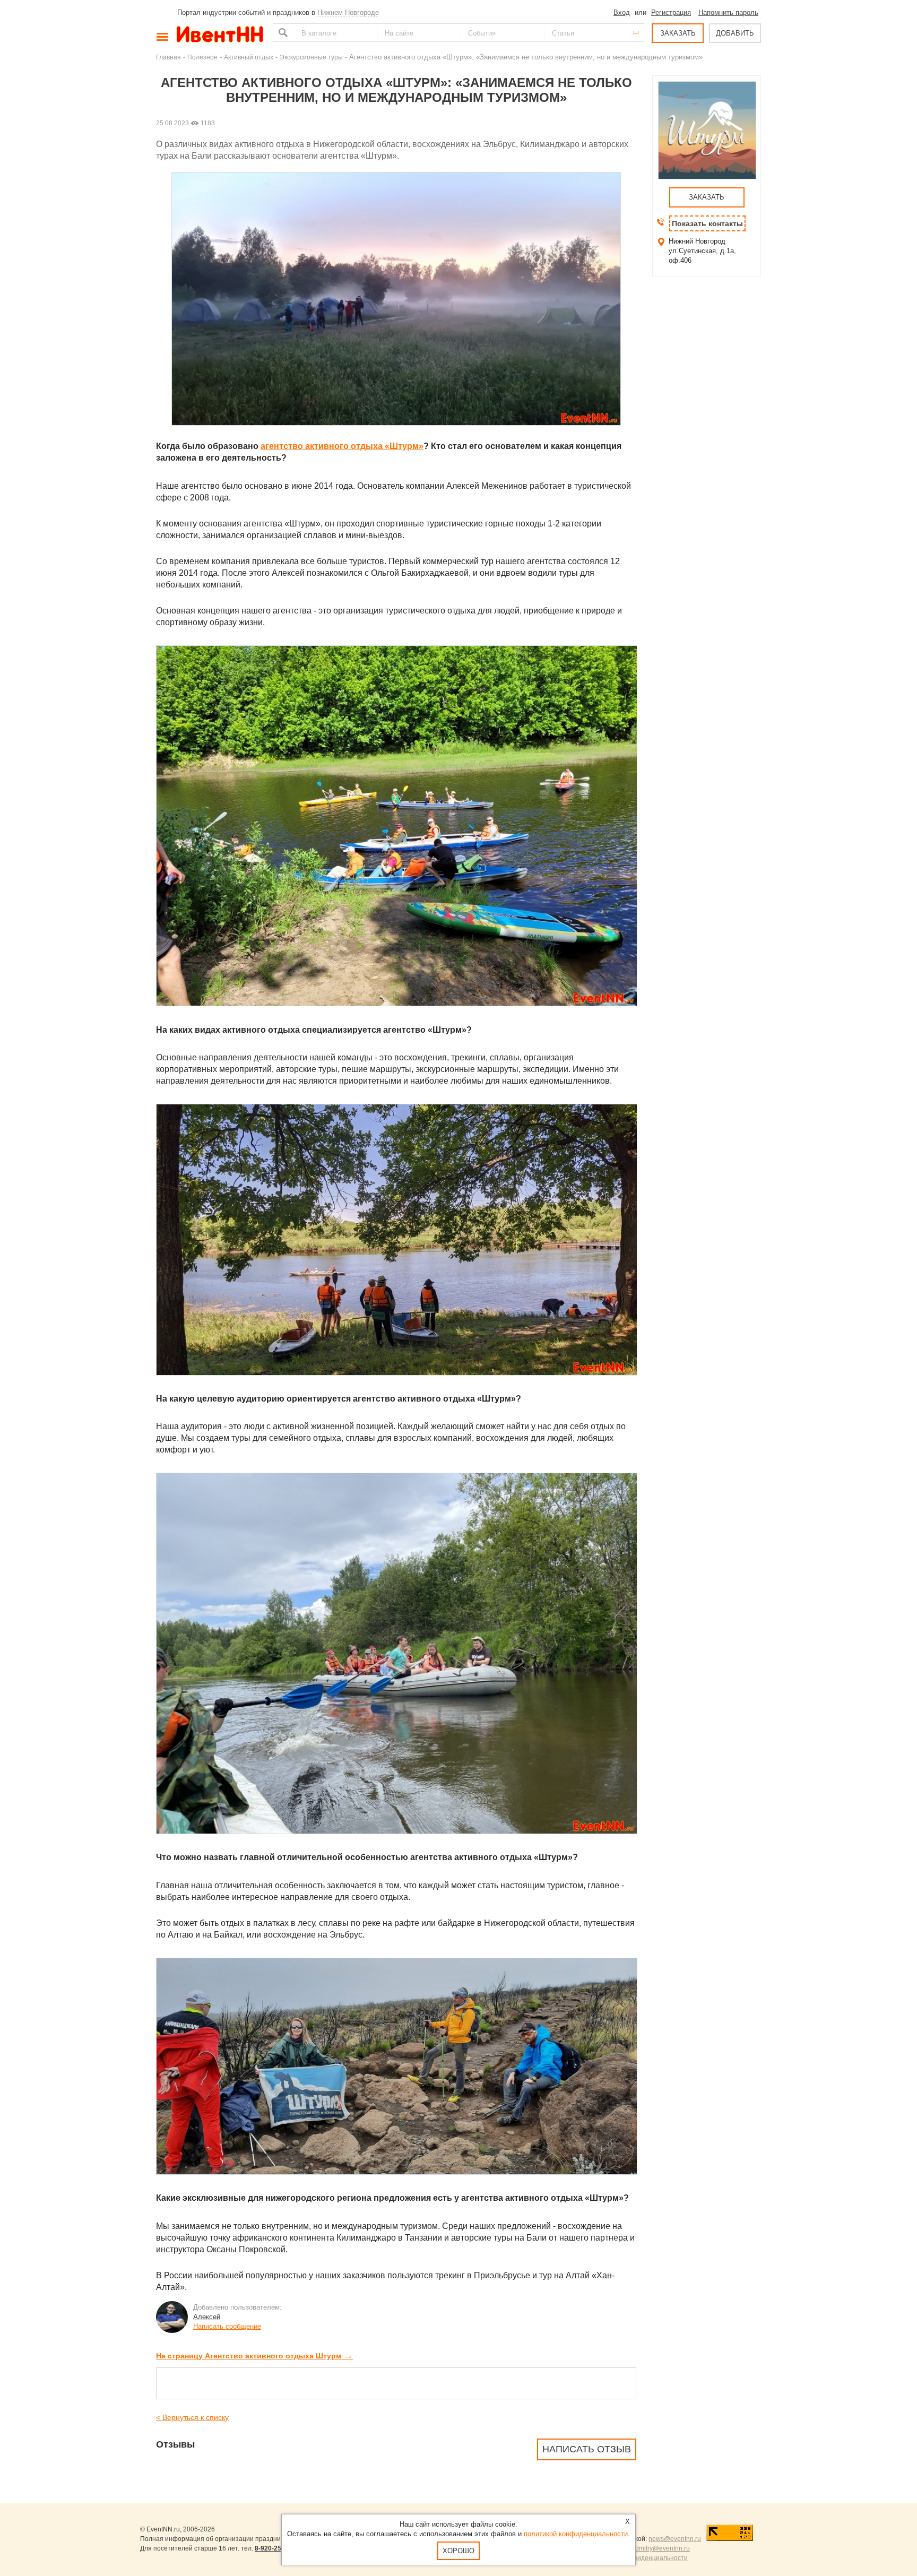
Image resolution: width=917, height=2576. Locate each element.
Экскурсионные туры (311, 57)
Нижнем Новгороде (348, 12)
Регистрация (671, 12)
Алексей (207, 2317)
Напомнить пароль (728, 12)
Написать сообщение (227, 2326)
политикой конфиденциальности (576, 2534)
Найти (282, 33)
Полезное (202, 57)
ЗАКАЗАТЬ (678, 33)
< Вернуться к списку (192, 2417)
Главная (168, 57)
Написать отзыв (587, 2449)
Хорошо (458, 2551)
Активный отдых (249, 57)
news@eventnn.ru (675, 2539)
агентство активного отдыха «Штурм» (342, 446)
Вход (622, 12)
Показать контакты (707, 223)
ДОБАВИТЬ (735, 33)
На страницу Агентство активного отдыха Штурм (254, 2356)
